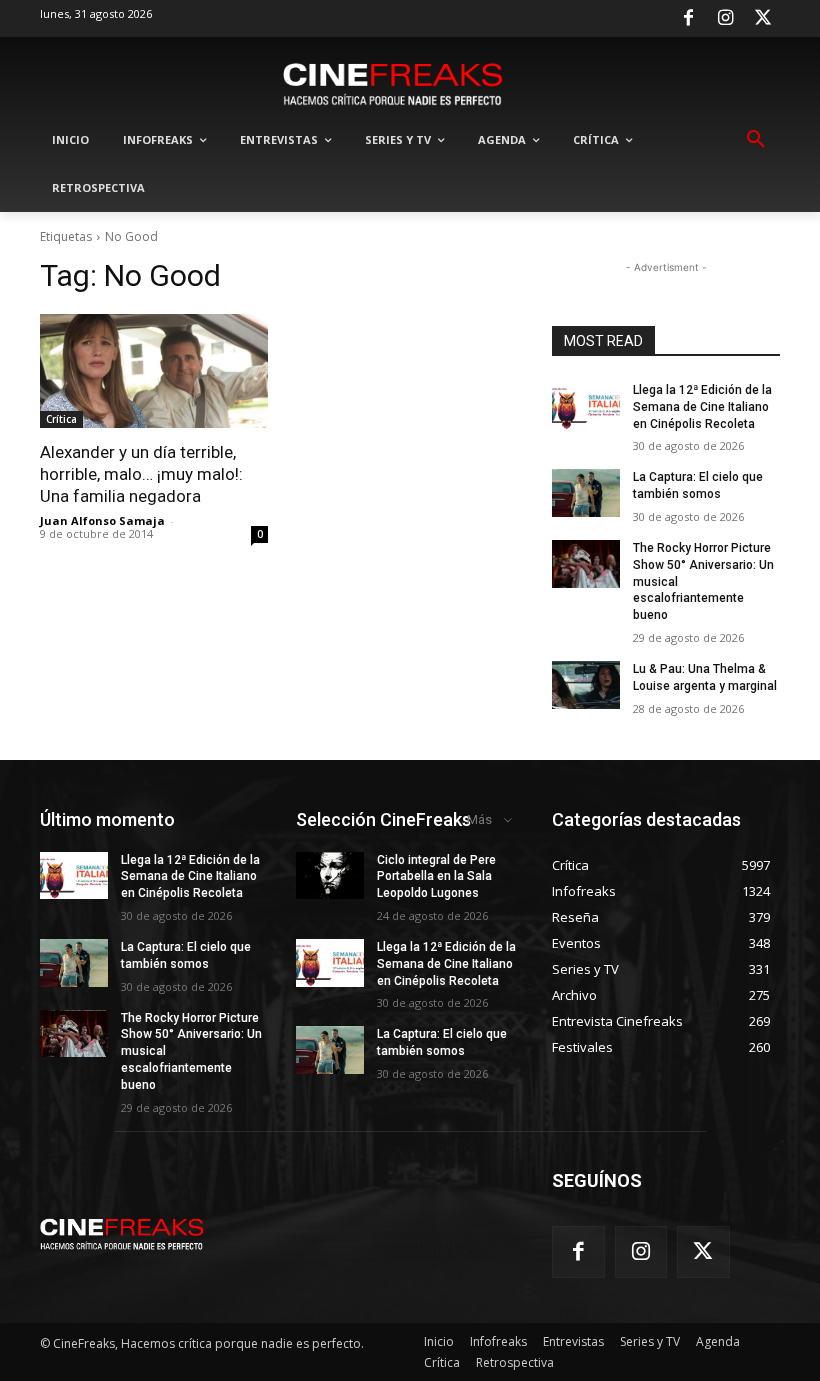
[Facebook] (688, 19)
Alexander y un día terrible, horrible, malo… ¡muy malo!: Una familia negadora (141, 474)
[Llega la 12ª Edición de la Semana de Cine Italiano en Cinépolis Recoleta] (586, 406)
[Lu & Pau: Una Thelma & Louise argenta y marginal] (586, 685)
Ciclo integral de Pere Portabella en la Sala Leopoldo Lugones (436, 877)
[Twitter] (763, 19)
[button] (756, 140)
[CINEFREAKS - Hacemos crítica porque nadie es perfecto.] (393, 82)
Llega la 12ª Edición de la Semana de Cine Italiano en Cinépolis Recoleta (702, 407)
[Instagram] (726, 19)
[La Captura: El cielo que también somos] (586, 493)
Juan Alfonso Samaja (102, 520)
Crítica (61, 419)
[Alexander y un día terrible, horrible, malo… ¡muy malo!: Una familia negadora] (154, 371)
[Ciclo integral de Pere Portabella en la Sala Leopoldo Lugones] (330, 876)
